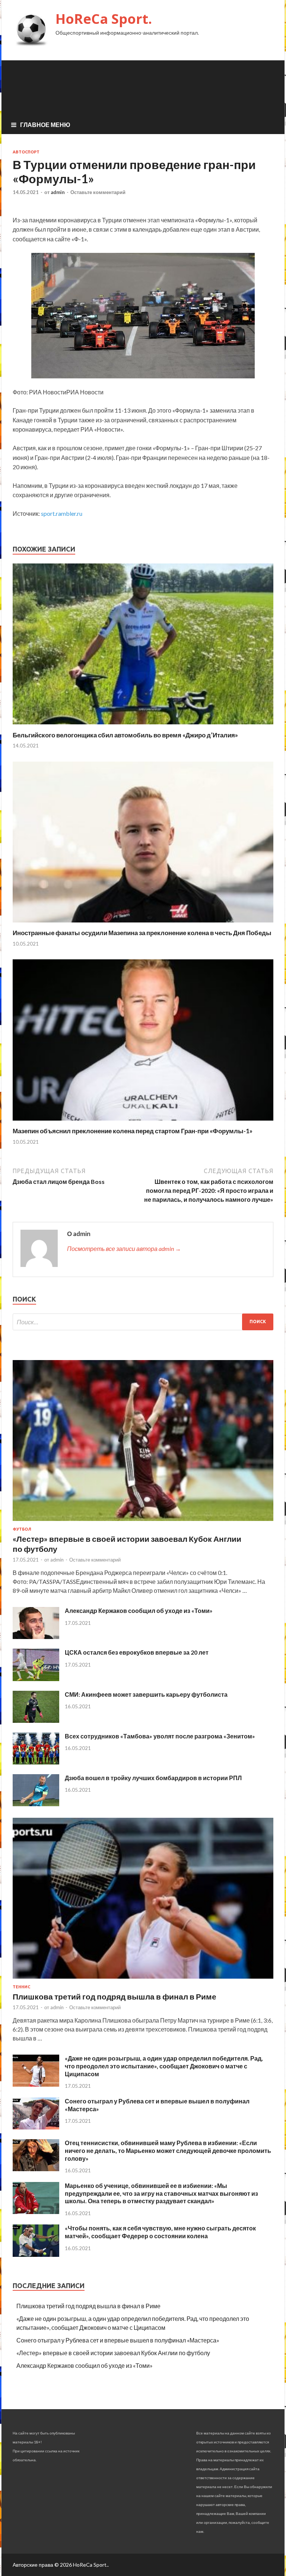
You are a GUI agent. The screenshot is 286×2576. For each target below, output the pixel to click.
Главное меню (45, 125)
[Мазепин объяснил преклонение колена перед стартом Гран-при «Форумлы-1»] (143, 1122)
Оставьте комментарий (98, 192)
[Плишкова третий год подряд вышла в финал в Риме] (143, 1980)
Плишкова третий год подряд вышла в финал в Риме (115, 1996)
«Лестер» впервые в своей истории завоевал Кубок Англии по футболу (113, 2353)
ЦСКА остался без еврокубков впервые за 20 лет (137, 1652)
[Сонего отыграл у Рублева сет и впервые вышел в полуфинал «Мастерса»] (36, 2127)
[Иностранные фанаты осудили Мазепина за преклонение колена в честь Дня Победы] (143, 924)
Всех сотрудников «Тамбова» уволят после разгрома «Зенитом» (160, 1736)
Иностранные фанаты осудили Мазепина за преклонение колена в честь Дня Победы (142, 933)
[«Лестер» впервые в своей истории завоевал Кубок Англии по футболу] (143, 1522)
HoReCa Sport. (104, 19)
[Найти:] (143, 1322)
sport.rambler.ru (62, 513)
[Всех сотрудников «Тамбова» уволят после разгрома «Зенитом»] (36, 1762)
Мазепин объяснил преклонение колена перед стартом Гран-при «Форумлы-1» (133, 1131)
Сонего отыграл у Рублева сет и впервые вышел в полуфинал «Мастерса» (118, 2340)
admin (58, 192)
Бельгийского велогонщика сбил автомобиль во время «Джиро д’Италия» (125, 735)
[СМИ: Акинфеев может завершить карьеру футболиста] (36, 1720)
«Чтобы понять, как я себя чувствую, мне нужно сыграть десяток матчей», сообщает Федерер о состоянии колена (160, 2232)
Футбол (22, 1529)
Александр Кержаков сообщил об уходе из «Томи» (139, 1611)
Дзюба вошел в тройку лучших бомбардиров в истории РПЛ (153, 1778)
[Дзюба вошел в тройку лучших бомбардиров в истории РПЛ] (36, 1804)
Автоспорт (26, 152)
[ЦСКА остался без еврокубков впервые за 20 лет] (36, 1679)
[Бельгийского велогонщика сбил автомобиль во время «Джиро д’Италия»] (143, 726)
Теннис (21, 1987)
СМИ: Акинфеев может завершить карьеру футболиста (146, 1694)
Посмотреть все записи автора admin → (124, 1249)
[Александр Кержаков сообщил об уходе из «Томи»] (36, 1637)
